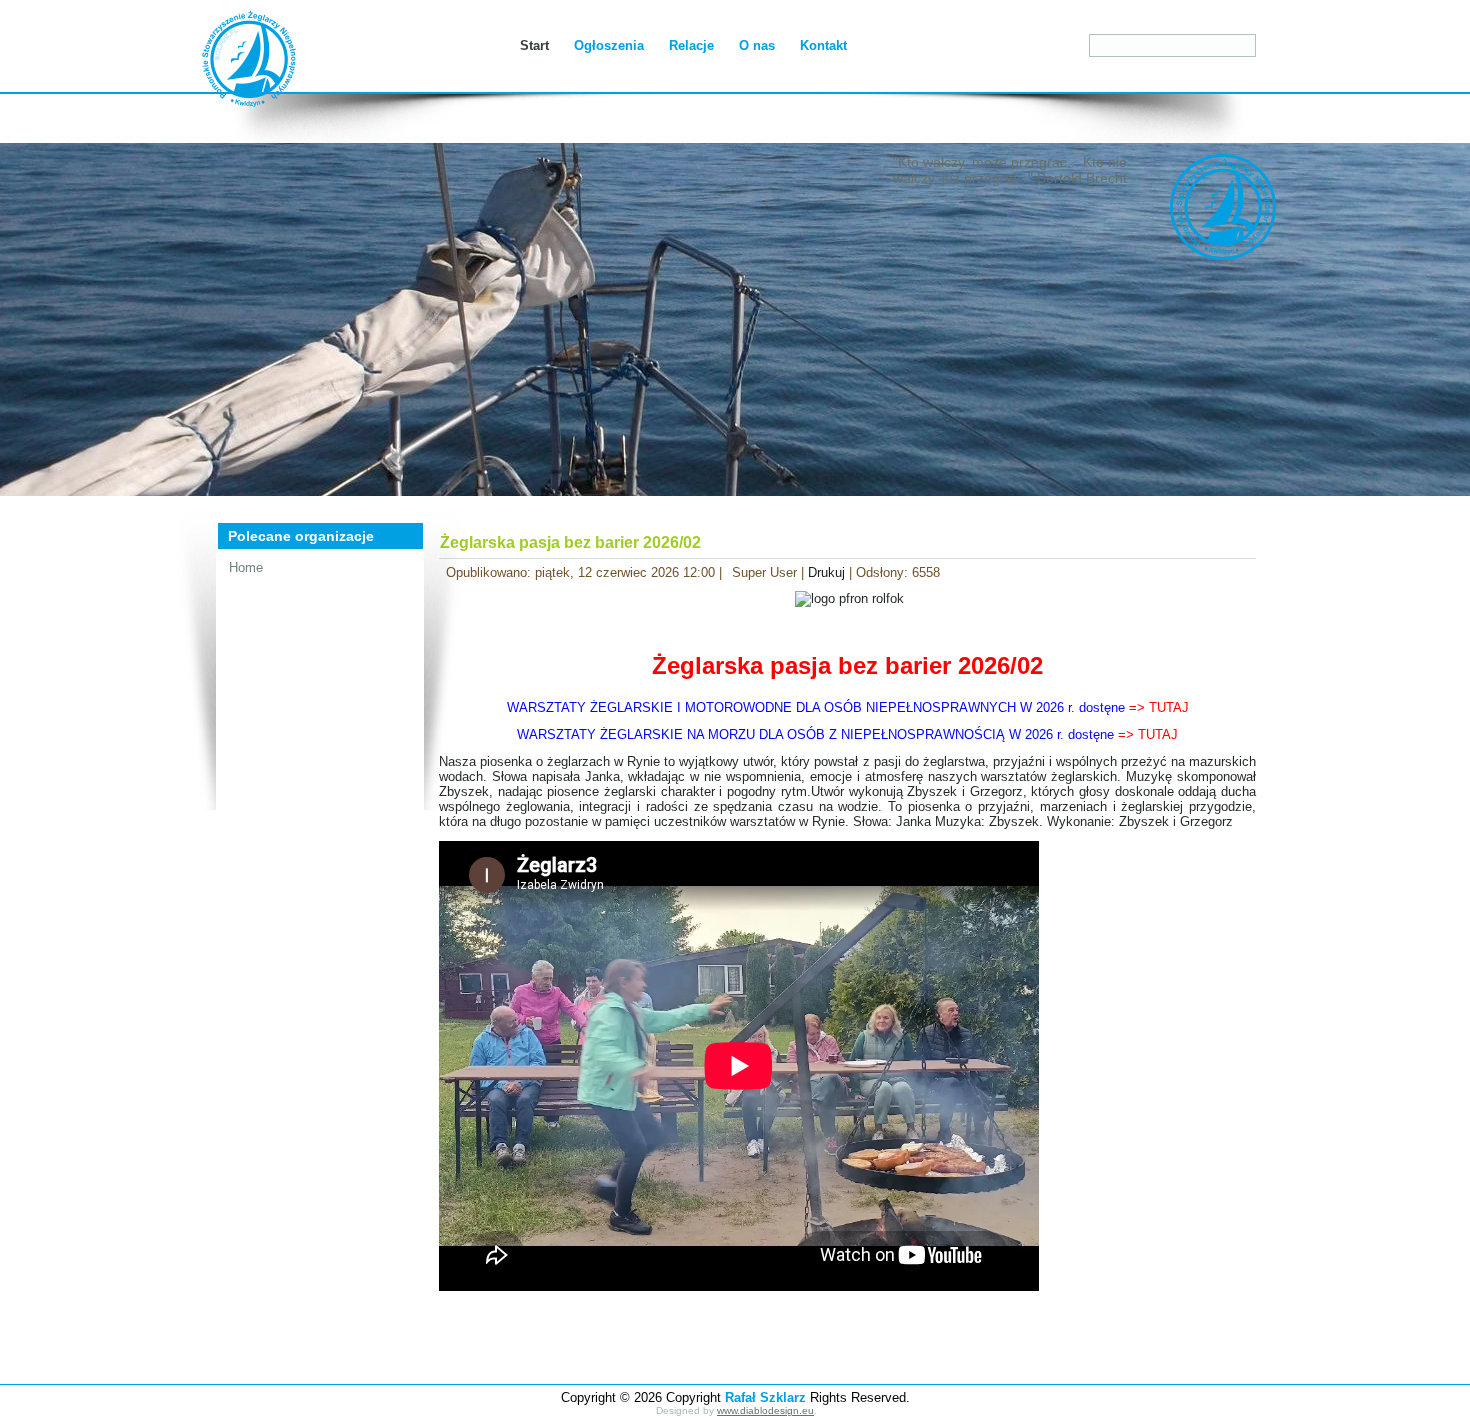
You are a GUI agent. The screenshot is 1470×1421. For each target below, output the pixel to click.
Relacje (691, 45)
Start (534, 45)
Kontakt (823, 45)
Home (246, 567)
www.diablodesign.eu (765, 1410)
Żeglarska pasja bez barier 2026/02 (570, 542)
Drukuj (828, 572)
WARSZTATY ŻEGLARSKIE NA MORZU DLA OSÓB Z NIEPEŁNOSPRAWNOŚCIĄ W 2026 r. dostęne (847, 734)
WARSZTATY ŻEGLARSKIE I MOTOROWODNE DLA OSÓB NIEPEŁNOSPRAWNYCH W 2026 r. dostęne (848, 707)
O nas (757, 45)
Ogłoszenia (609, 45)
